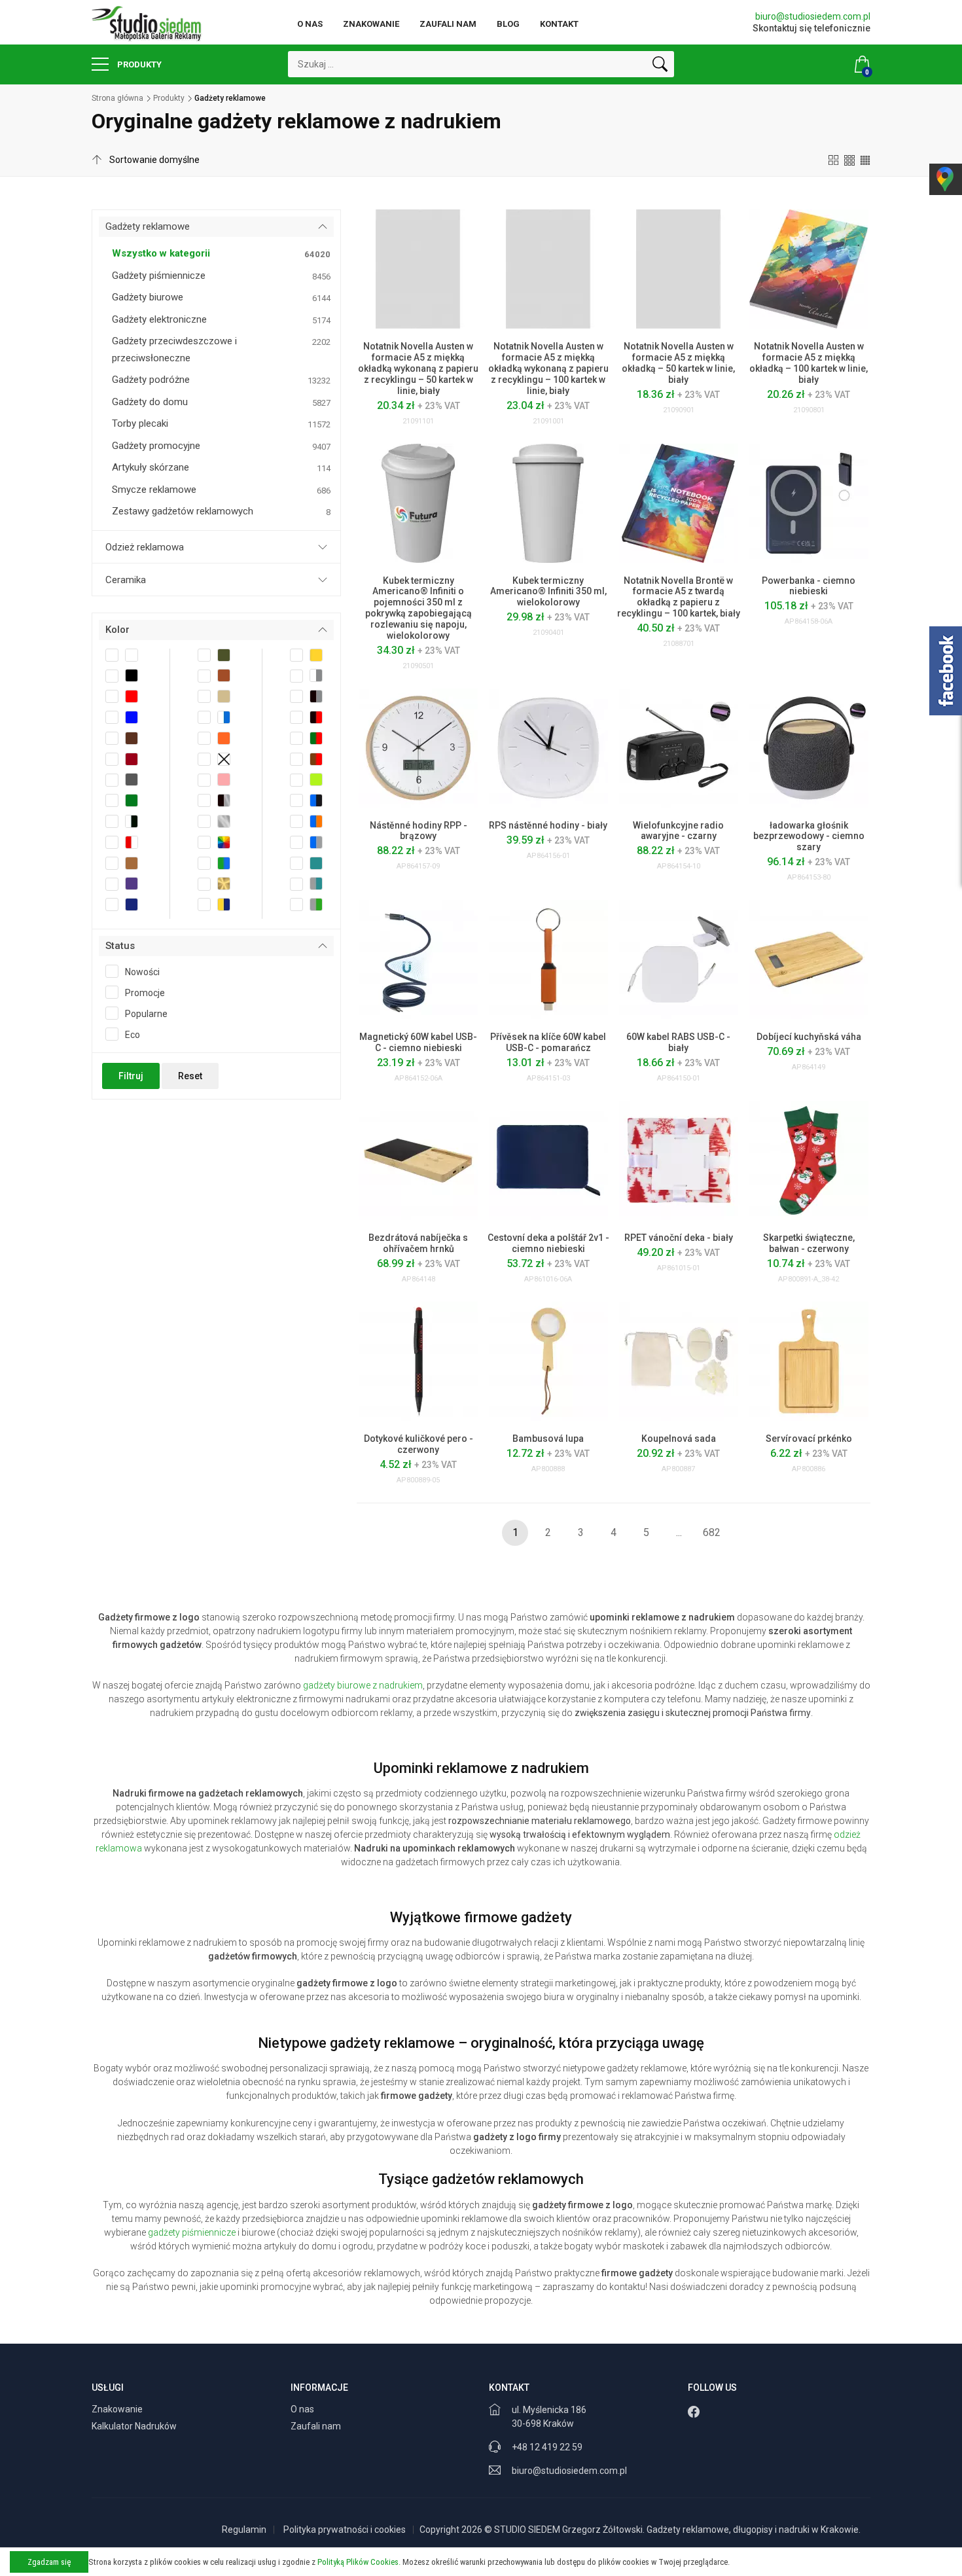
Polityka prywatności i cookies (345, 2530)
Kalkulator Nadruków (135, 2426)
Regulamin (244, 2530)
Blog (508, 24)
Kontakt (559, 24)
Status (120, 946)
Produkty (138, 64)
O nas (310, 24)
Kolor (117, 630)
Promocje (145, 993)
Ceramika (126, 580)
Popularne (146, 1014)
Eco (133, 1035)
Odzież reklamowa (145, 547)
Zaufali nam (448, 24)
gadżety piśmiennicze (192, 2232)
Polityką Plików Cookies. (359, 2562)
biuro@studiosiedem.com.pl (813, 16)
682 (712, 1532)
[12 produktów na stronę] (834, 160)
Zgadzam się (49, 2562)
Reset (190, 1076)
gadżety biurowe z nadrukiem (363, 1685)
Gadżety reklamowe (148, 226)
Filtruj (131, 1076)
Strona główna (117, 98)
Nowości (142, 972)
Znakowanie (371, 24)
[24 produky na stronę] (849, 160)
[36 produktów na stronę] (865, 160)
